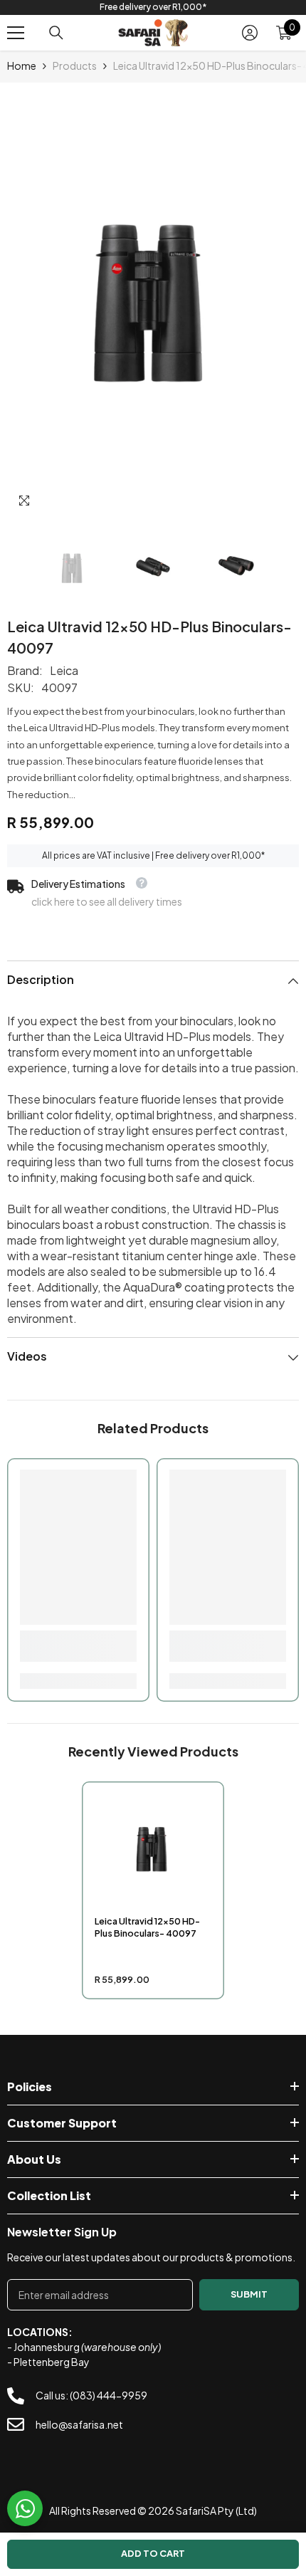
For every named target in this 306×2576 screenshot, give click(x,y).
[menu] (16, 33)
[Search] (56, 33)
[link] (78, 1646)
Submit (249, 2294)
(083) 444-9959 (109, 2395)
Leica (64, 670)
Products (75, 66)
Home (22, 66)
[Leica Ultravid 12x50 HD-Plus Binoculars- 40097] (153, 1851)
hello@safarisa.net (79, 2424)
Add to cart (153, 2553)
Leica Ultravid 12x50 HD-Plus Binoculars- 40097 (147, 1927)
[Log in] (250, 33)
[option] (153, 7)
